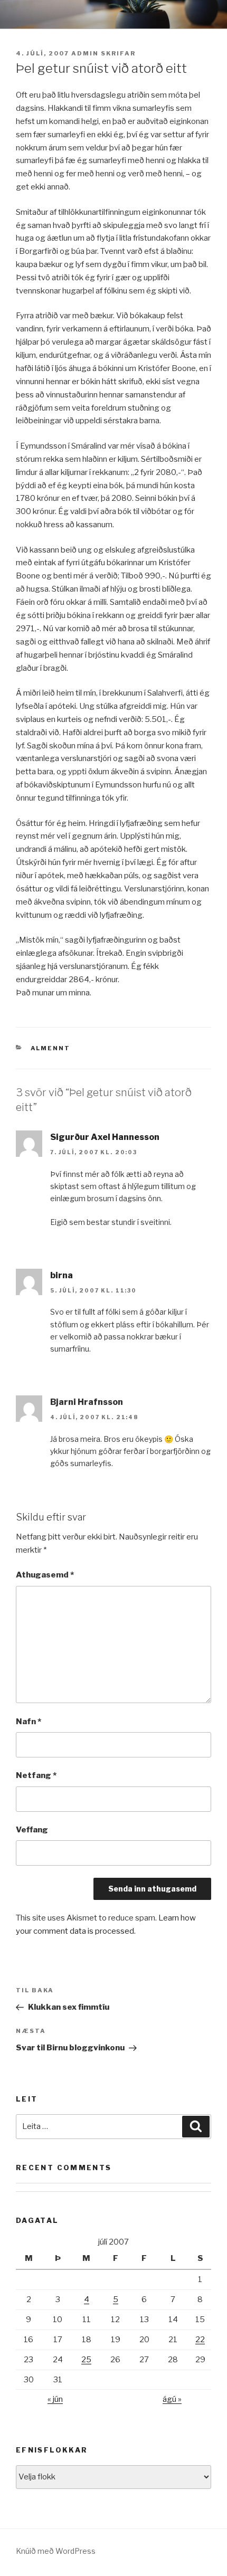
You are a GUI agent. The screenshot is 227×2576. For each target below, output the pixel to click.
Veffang (32, 1830)
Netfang (36, 1775)
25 (86, 2360)
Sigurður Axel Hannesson (105, 1137)
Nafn (29, 1722)
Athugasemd (45, 1575)
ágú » (172, 2399)
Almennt (51, 1048)
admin (85, 53)
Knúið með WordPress (56, 2551)
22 (200, 2340)
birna (62, 1275)
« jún (55, 2399)
